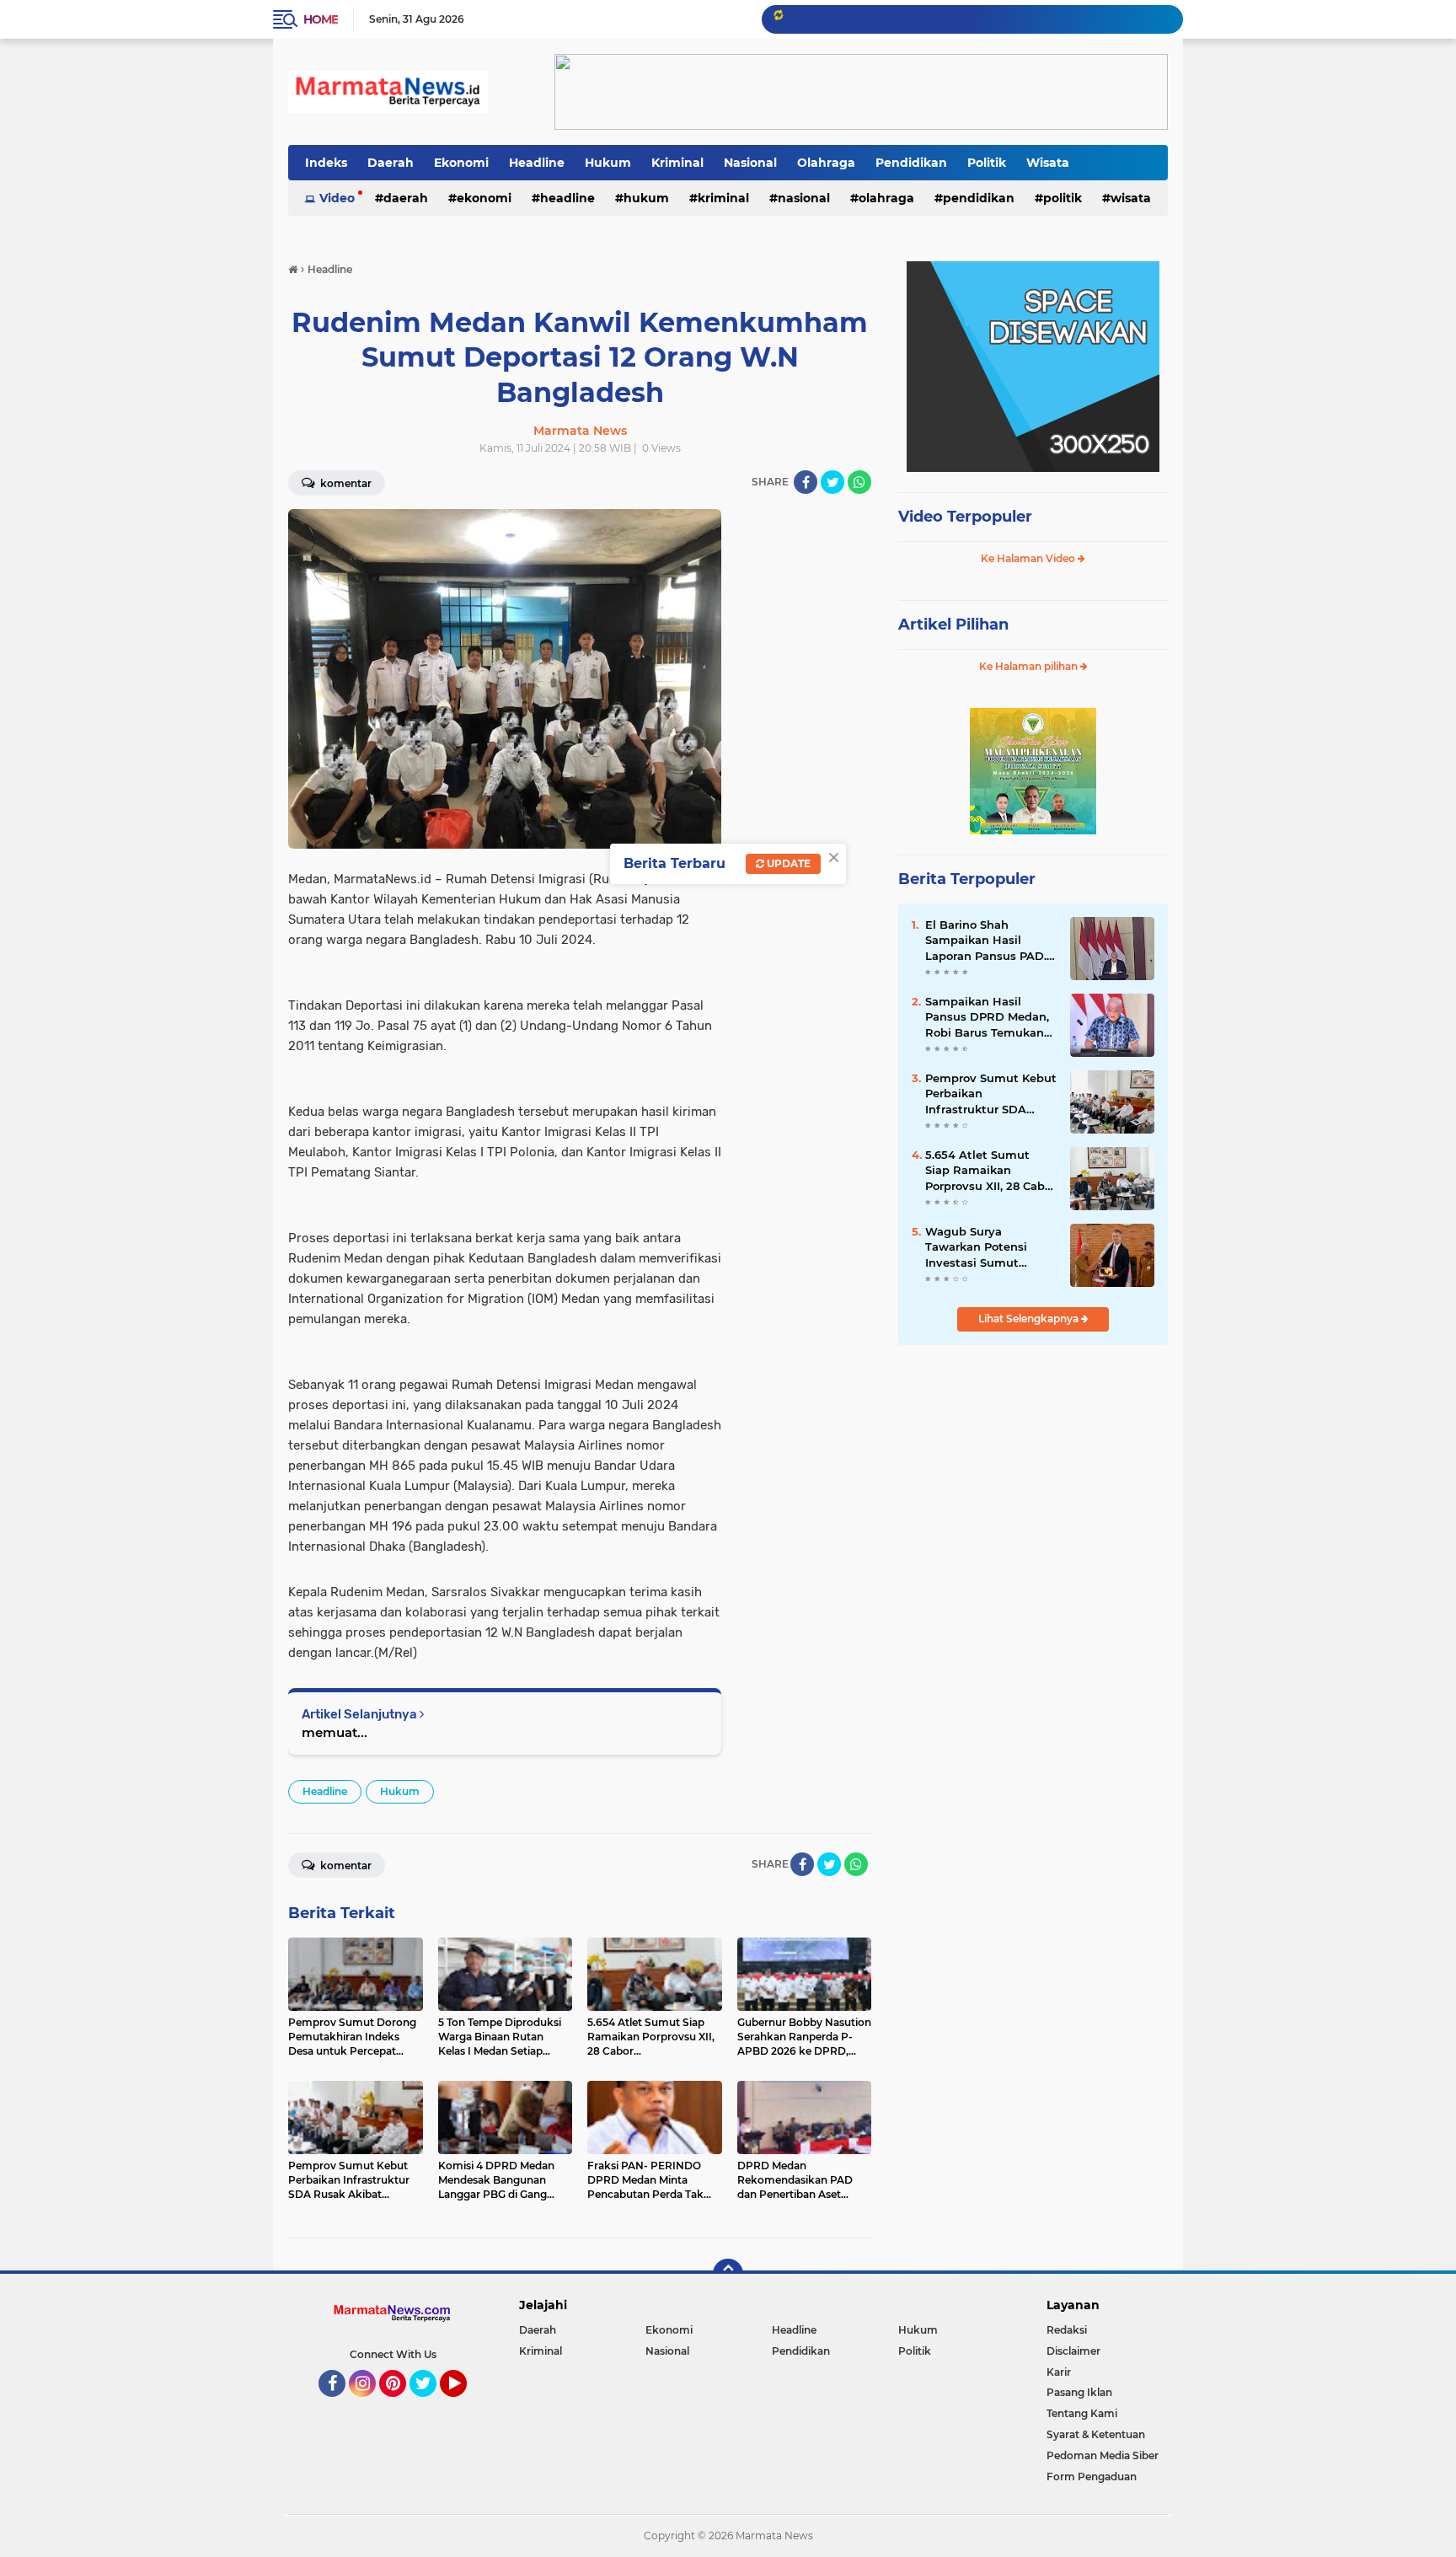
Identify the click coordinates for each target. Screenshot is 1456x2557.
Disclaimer (1073, 2351)
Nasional (750, 163)
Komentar (345, 483)
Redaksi (1067, 2330)
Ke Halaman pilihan (1030, 666)
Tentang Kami (1082, 2413)
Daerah (391, 163)
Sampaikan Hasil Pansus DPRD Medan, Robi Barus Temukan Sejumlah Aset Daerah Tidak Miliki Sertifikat (989, 1017)
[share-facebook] (806, 482)
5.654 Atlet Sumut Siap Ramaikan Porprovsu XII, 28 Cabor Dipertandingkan (990, 1171)
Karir (1059, 2372)
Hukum (608, 163)
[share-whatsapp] (859, 482)
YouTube (465, 2404)
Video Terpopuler (965, 517)
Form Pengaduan (1092, 2477)
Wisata (1048, 163)
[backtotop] (728, 2274)
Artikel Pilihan (953, 625)
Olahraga (826, 163)
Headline (537, 163)
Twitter (431, 2404)
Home (321, 19)
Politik (987, 163)
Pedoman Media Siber (1103, 2455)
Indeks (326, 163)
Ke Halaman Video (1029, 558)
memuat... (335, 1732)
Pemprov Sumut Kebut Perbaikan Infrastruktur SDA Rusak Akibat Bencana (991, 1094)
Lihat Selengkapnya (1030, 1319)
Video (337, 198)
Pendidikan (911, 163)
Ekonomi (461, 163)
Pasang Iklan (1079, 2392)
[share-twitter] (832, 482)
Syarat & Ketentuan (1096, 2434)
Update (787, 863)
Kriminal (677, 163)
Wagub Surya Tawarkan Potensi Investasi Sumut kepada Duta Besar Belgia (980, 1247)
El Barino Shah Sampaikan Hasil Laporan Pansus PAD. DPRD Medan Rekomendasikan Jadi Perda (988, 941)
